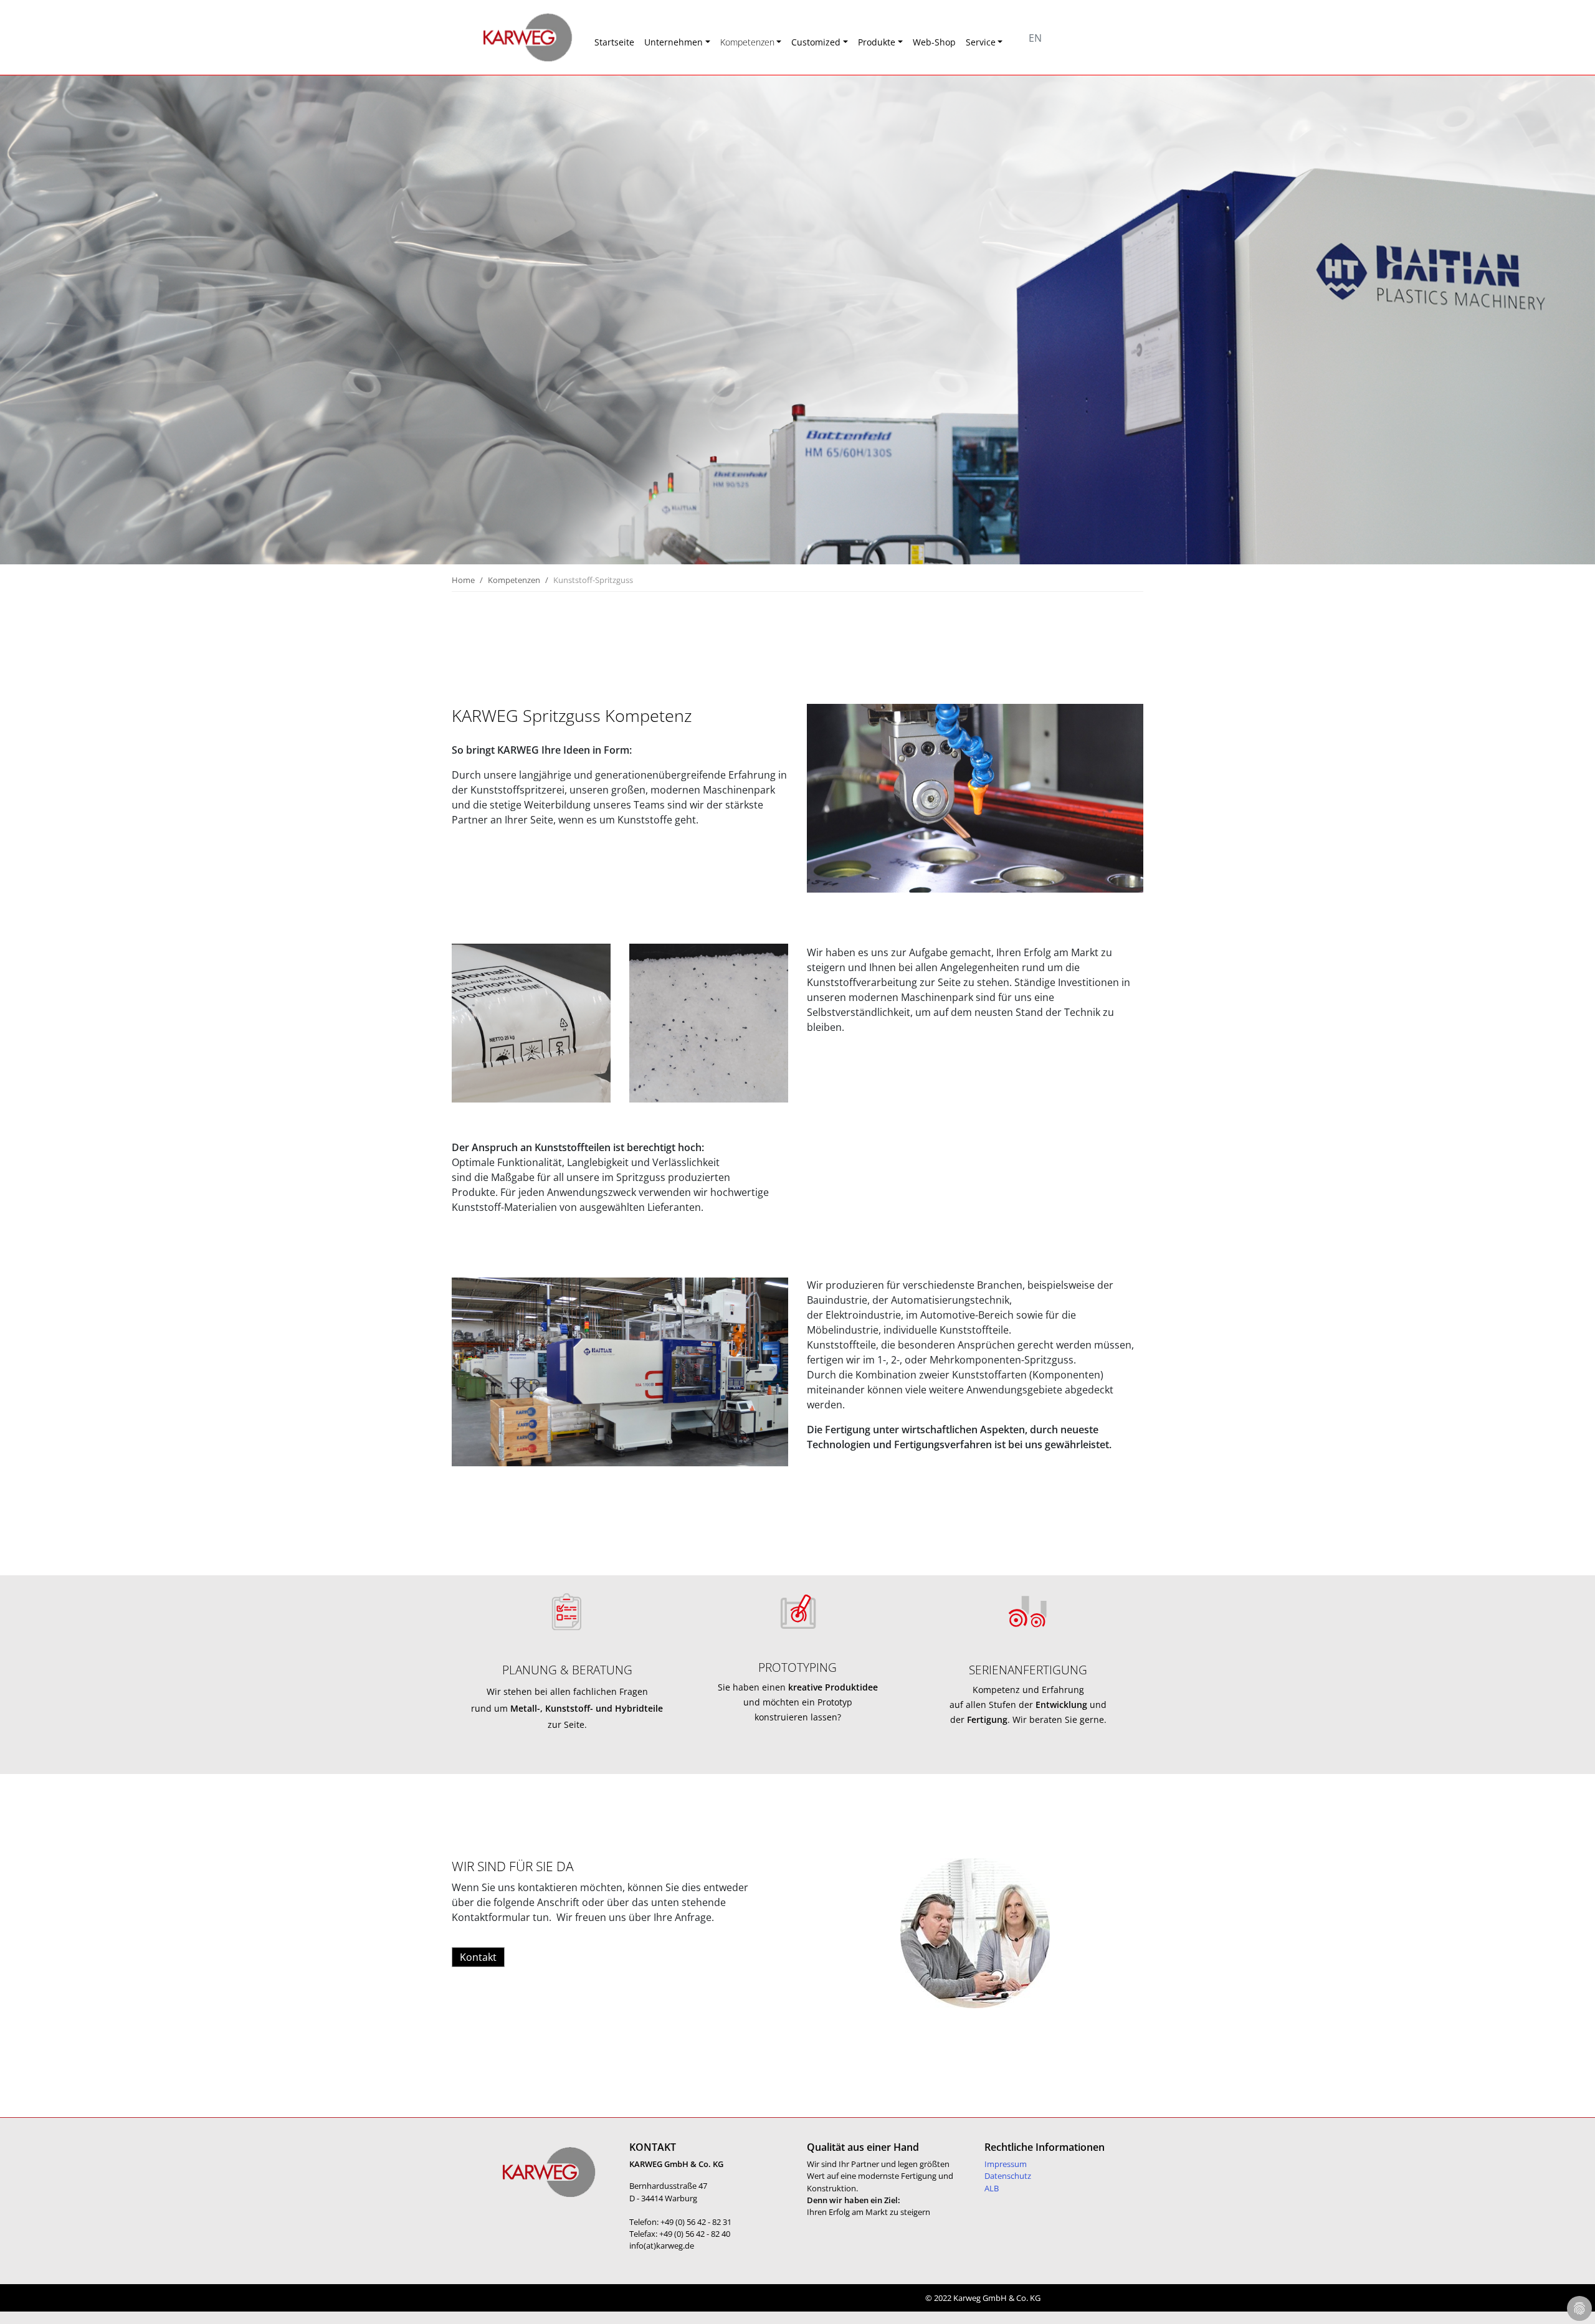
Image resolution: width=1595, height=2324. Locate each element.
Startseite (614, 42)
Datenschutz (1008, 2176)
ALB (992, 2188)
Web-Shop (934, 42)
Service (981, 42)
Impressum (1006, 2164)
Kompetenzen (747, 42)
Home (463, 580)
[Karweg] (511, 37)
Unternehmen (674, 42)
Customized (816, 42)
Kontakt (478, 1957)
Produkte (877, 42)
